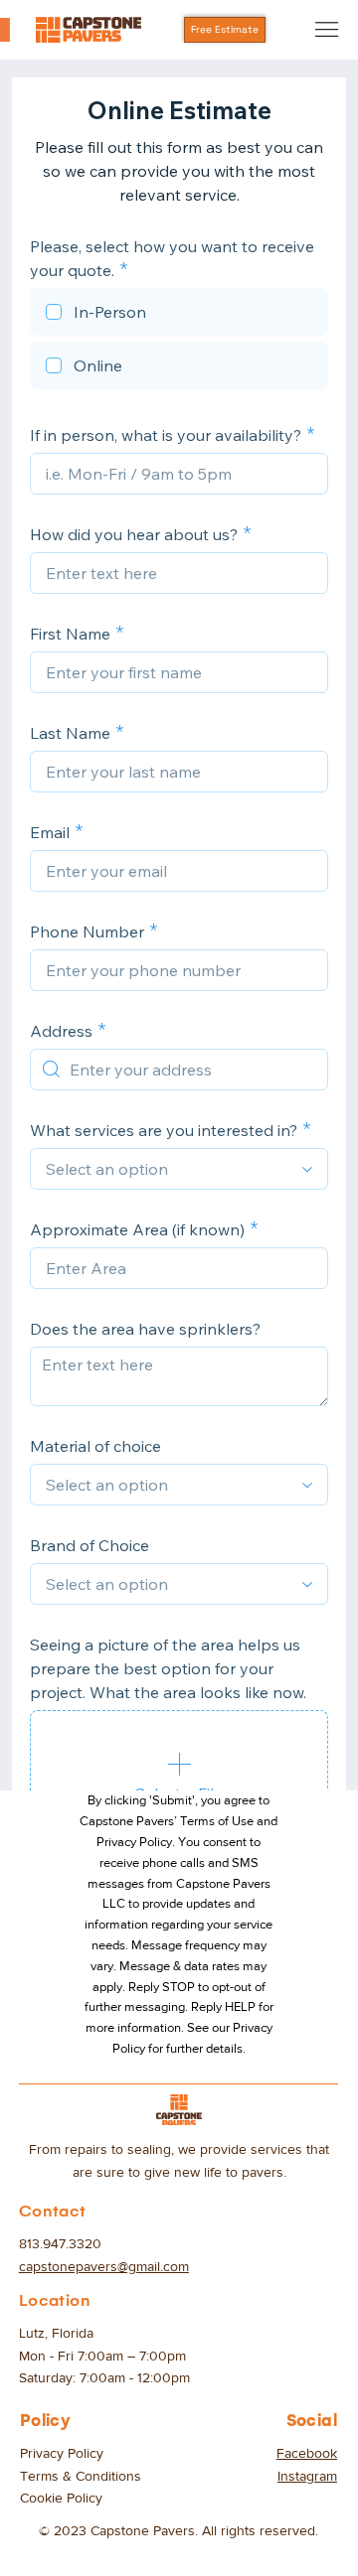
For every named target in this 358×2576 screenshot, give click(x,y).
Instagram (307, 2476)
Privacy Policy (62, 2453)
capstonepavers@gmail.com (104, 2266)
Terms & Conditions (81, 2476)
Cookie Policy (61, 2498)
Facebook (307, 2453)
